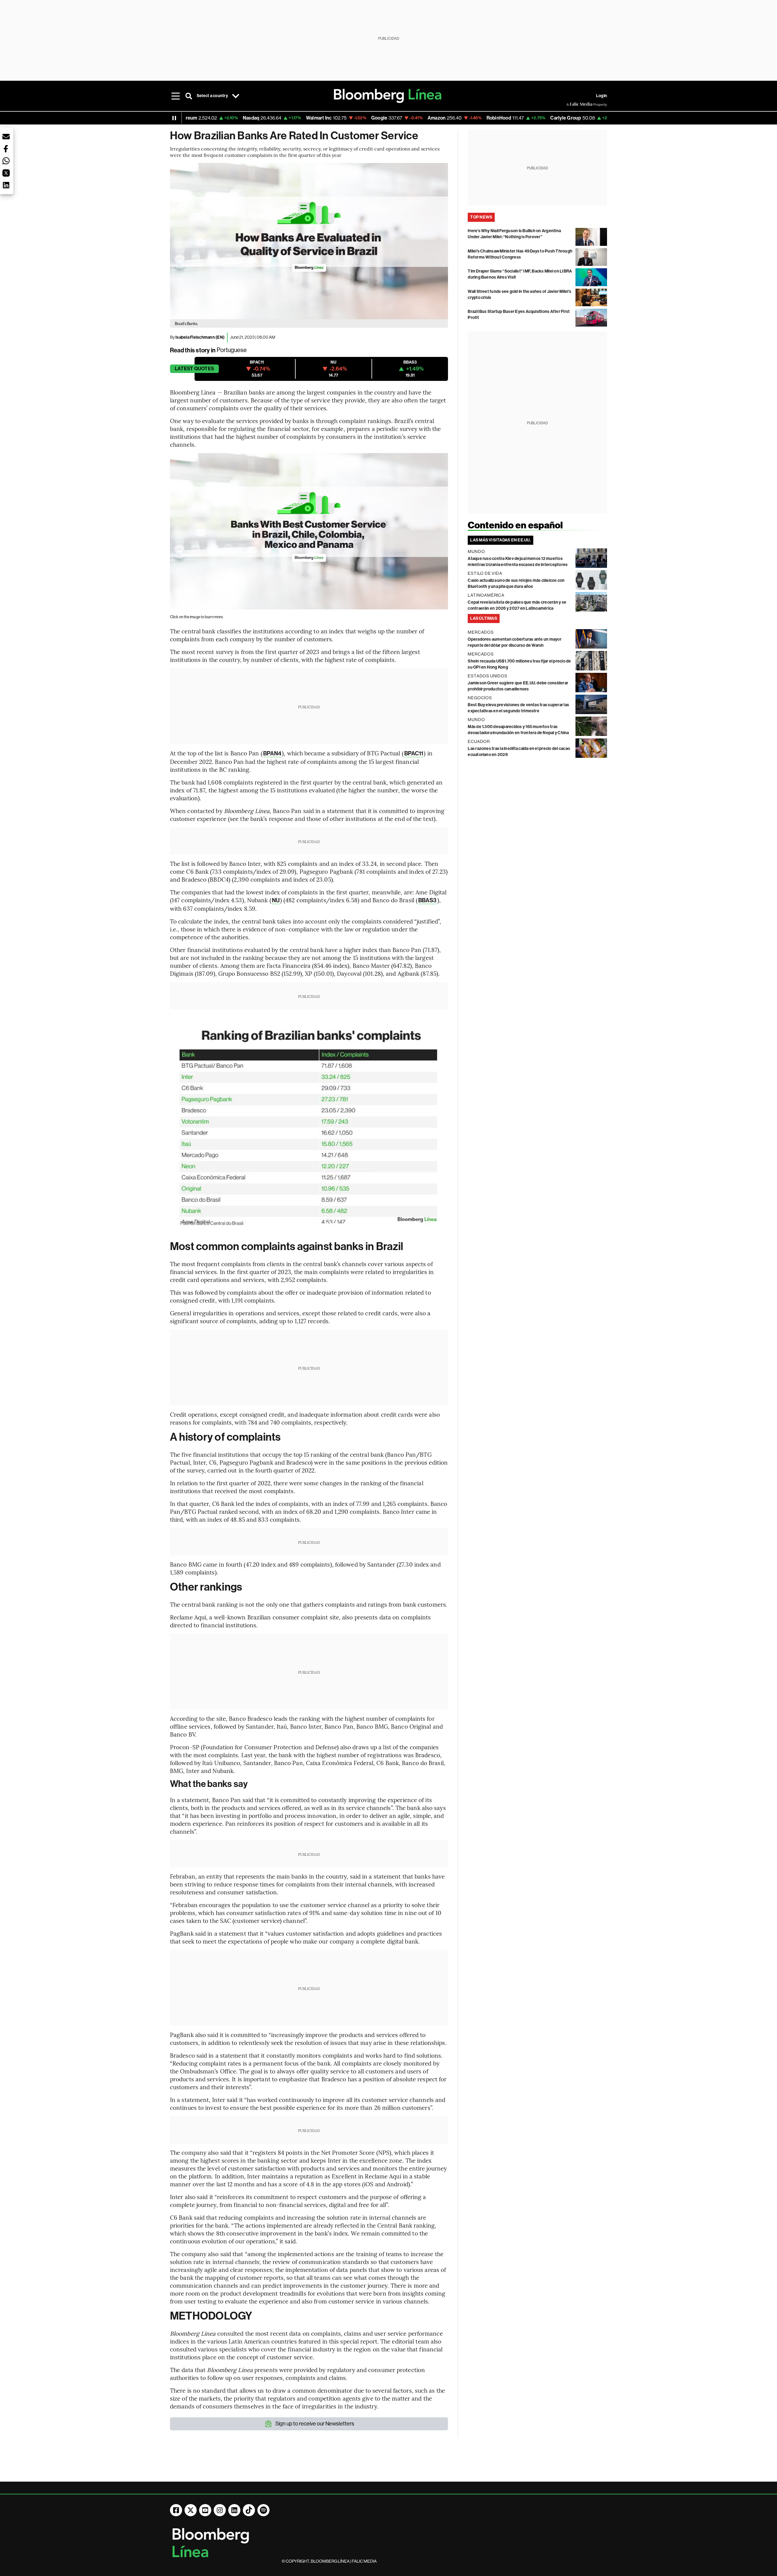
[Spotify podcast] (263, 2510)
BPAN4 (272, 753)
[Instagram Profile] (220, 2510)
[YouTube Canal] (205, 2510)
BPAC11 (414, 753)
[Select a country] (236, 96)
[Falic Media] (571, 104)
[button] (6, 137)
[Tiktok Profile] (249, 2510)
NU (276, 900)
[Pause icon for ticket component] (174, 118)
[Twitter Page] (191, 2510)
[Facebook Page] (176, 2510)
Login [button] (602, 96)
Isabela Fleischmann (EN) (200, 337)
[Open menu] (175, 96)
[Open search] (189, 96)
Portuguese (232, 350)
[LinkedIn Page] (234, 2510)
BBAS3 (428, 900)
